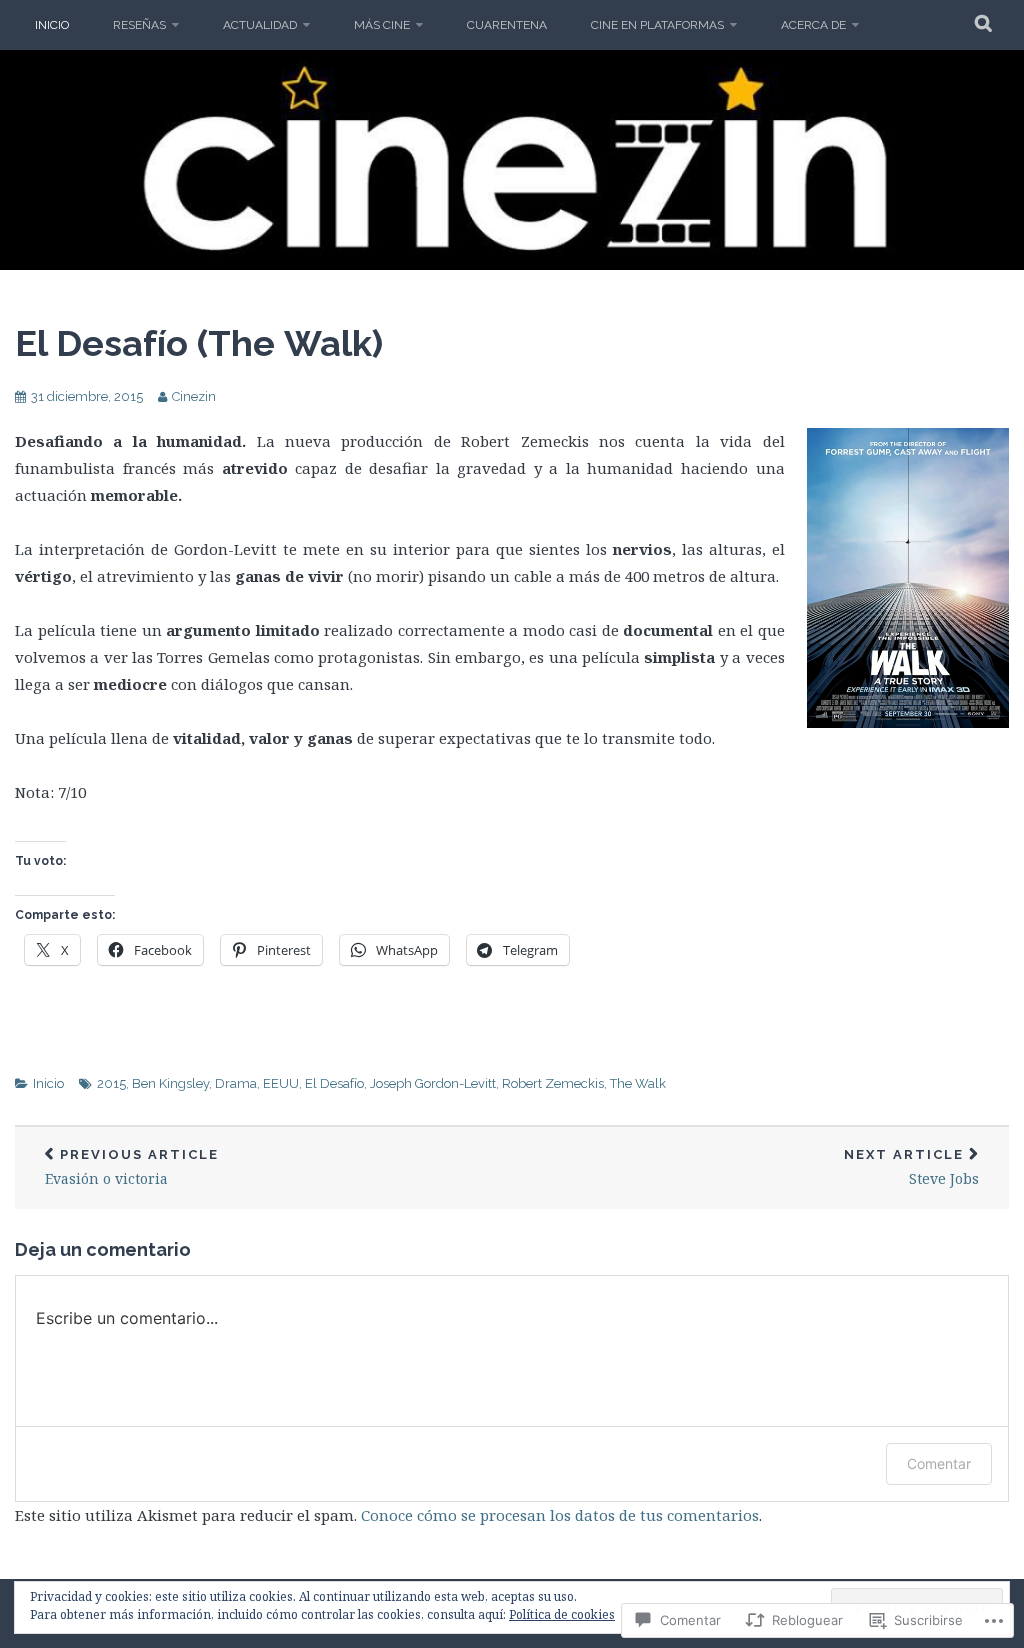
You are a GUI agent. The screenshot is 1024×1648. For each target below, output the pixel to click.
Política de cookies (562, 1614)
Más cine (382, 25)
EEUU (281, 1083)
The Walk (638, 1083)
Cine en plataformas (657, 25)
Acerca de (813, 25)
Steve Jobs (911, 1167)
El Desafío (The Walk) (199, 343)
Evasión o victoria (132, 1167)
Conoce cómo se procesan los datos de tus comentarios (560, 1515)
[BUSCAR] (984, 25)
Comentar (939, 1463)
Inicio (52, 25)
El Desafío (334, 1083)
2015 (111, 1083)
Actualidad (260, 25)
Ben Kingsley (170, 1083)
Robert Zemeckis (553, 1083)
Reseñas (139, 25)
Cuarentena (507, 25)
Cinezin (194, 396)
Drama (236, 1083)
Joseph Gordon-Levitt (433, 1083)
